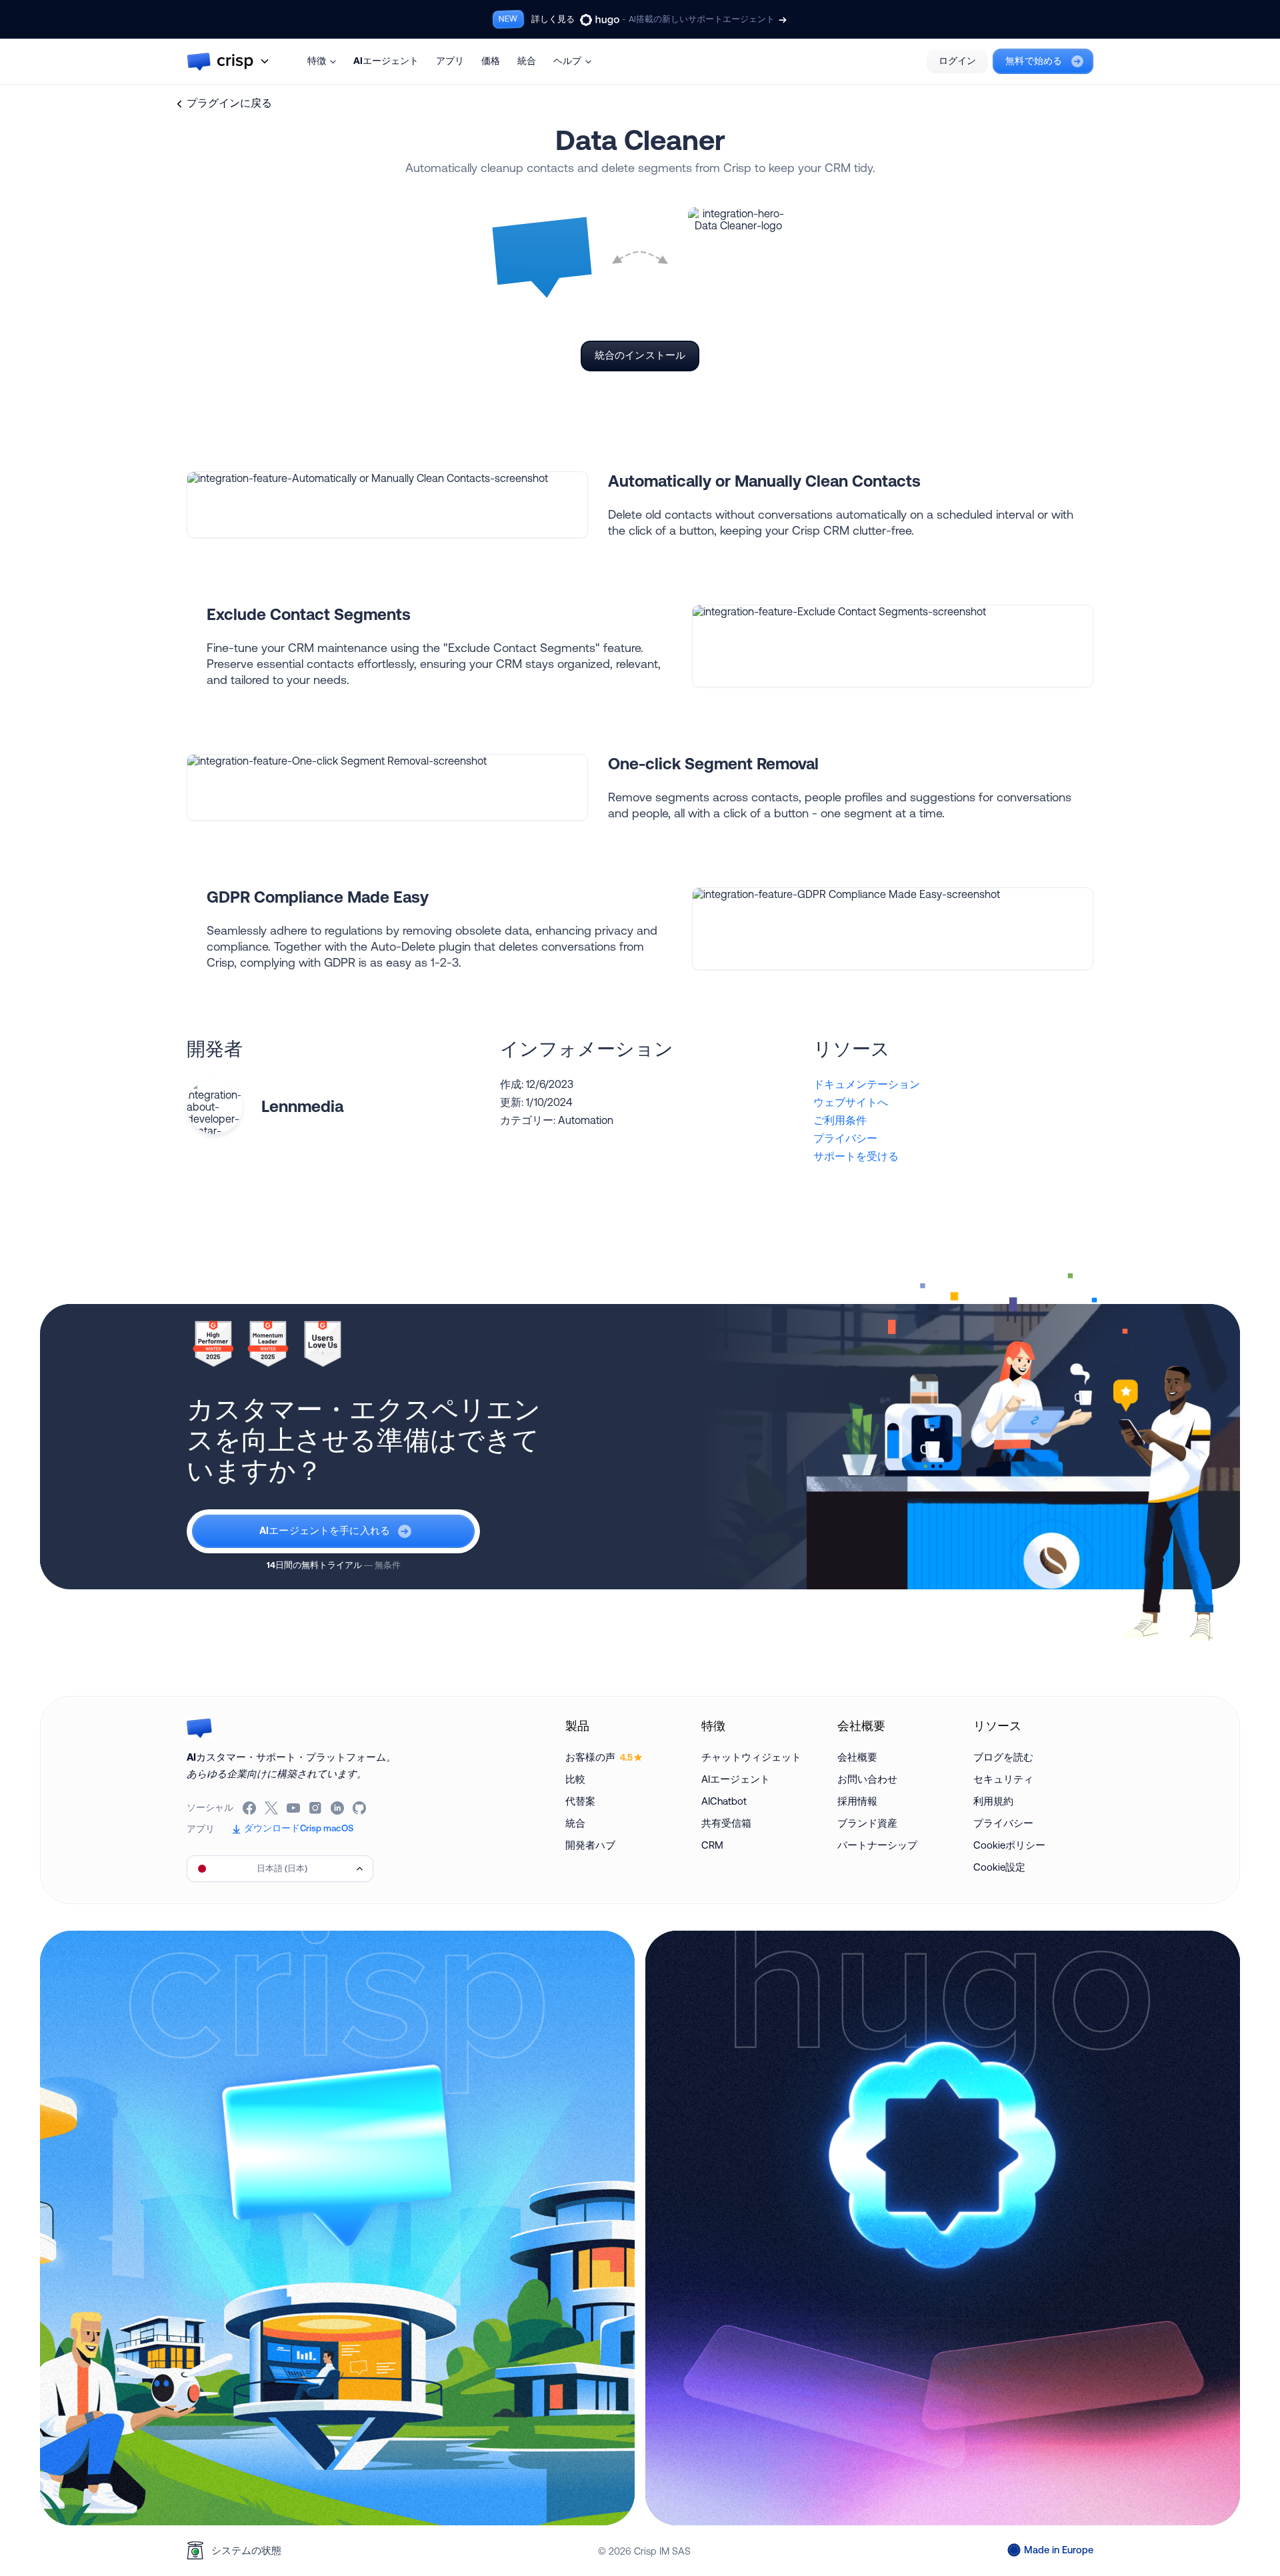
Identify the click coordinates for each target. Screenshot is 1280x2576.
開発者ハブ (590, 1845)
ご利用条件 (840, 1120)
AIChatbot (724, 1801)
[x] (272, 1808)
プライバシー (845, 1138)
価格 (491, 61)
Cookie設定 (999, 1867)
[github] (360, 1808)
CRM (712, 1845)
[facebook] (250, 1808)
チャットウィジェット (751, 1757)
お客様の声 (599, 1757)
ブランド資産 (867, 1823)
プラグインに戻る (229, 103)
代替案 (580, 1801)
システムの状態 (246, 2550)
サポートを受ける (856, 1156)
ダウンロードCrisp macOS (299, 1828)
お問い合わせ (867, 1779)
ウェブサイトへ (851, 1102)
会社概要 (857, 1757)
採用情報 (857, 1801)
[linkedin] (338, 1808)
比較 (575, 1779)
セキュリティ (1003, 1779)
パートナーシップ (877, 1845)
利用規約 (993, 1801)
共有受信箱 (726, 1823)
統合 (527, 61)
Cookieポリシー (1009, 1845)
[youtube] (294, 1808)
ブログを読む (1003, 1757)
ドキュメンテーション (867, 1084)
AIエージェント (386, 61)
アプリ (450, 61)
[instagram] (316, 1808)
